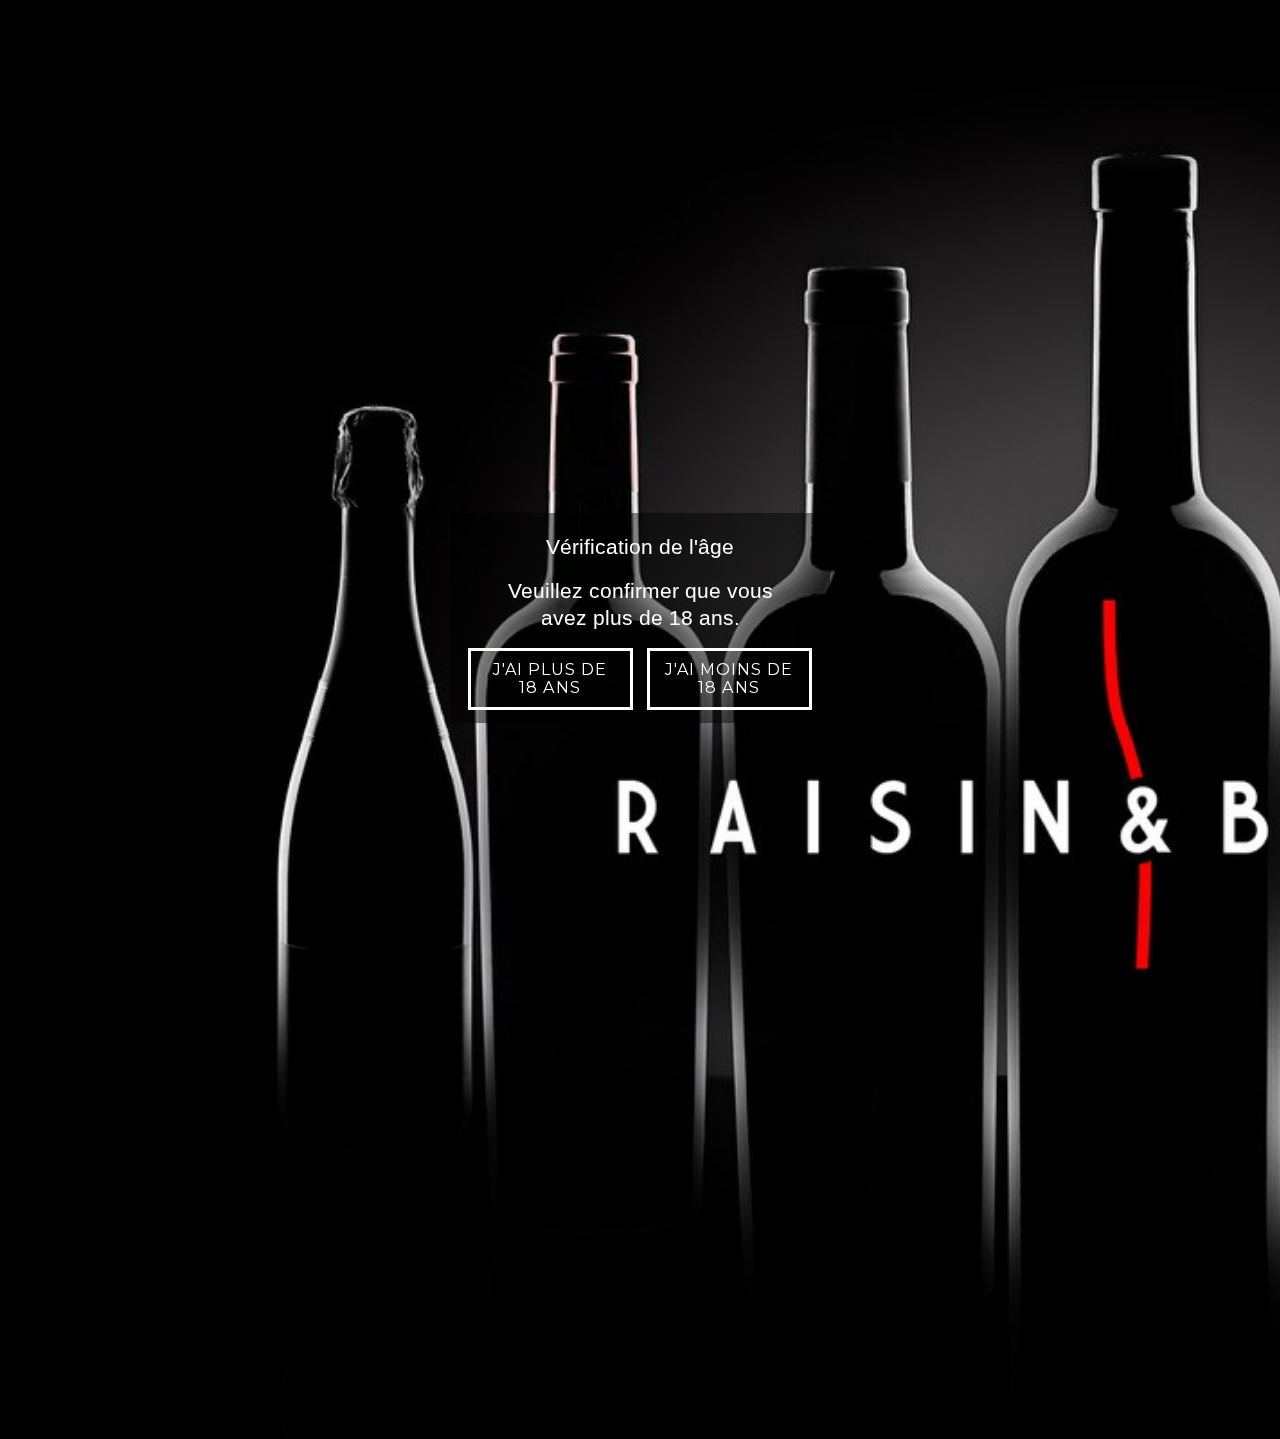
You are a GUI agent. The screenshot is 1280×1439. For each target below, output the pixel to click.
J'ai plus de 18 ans (550, 678)
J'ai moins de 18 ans (729, 678)
